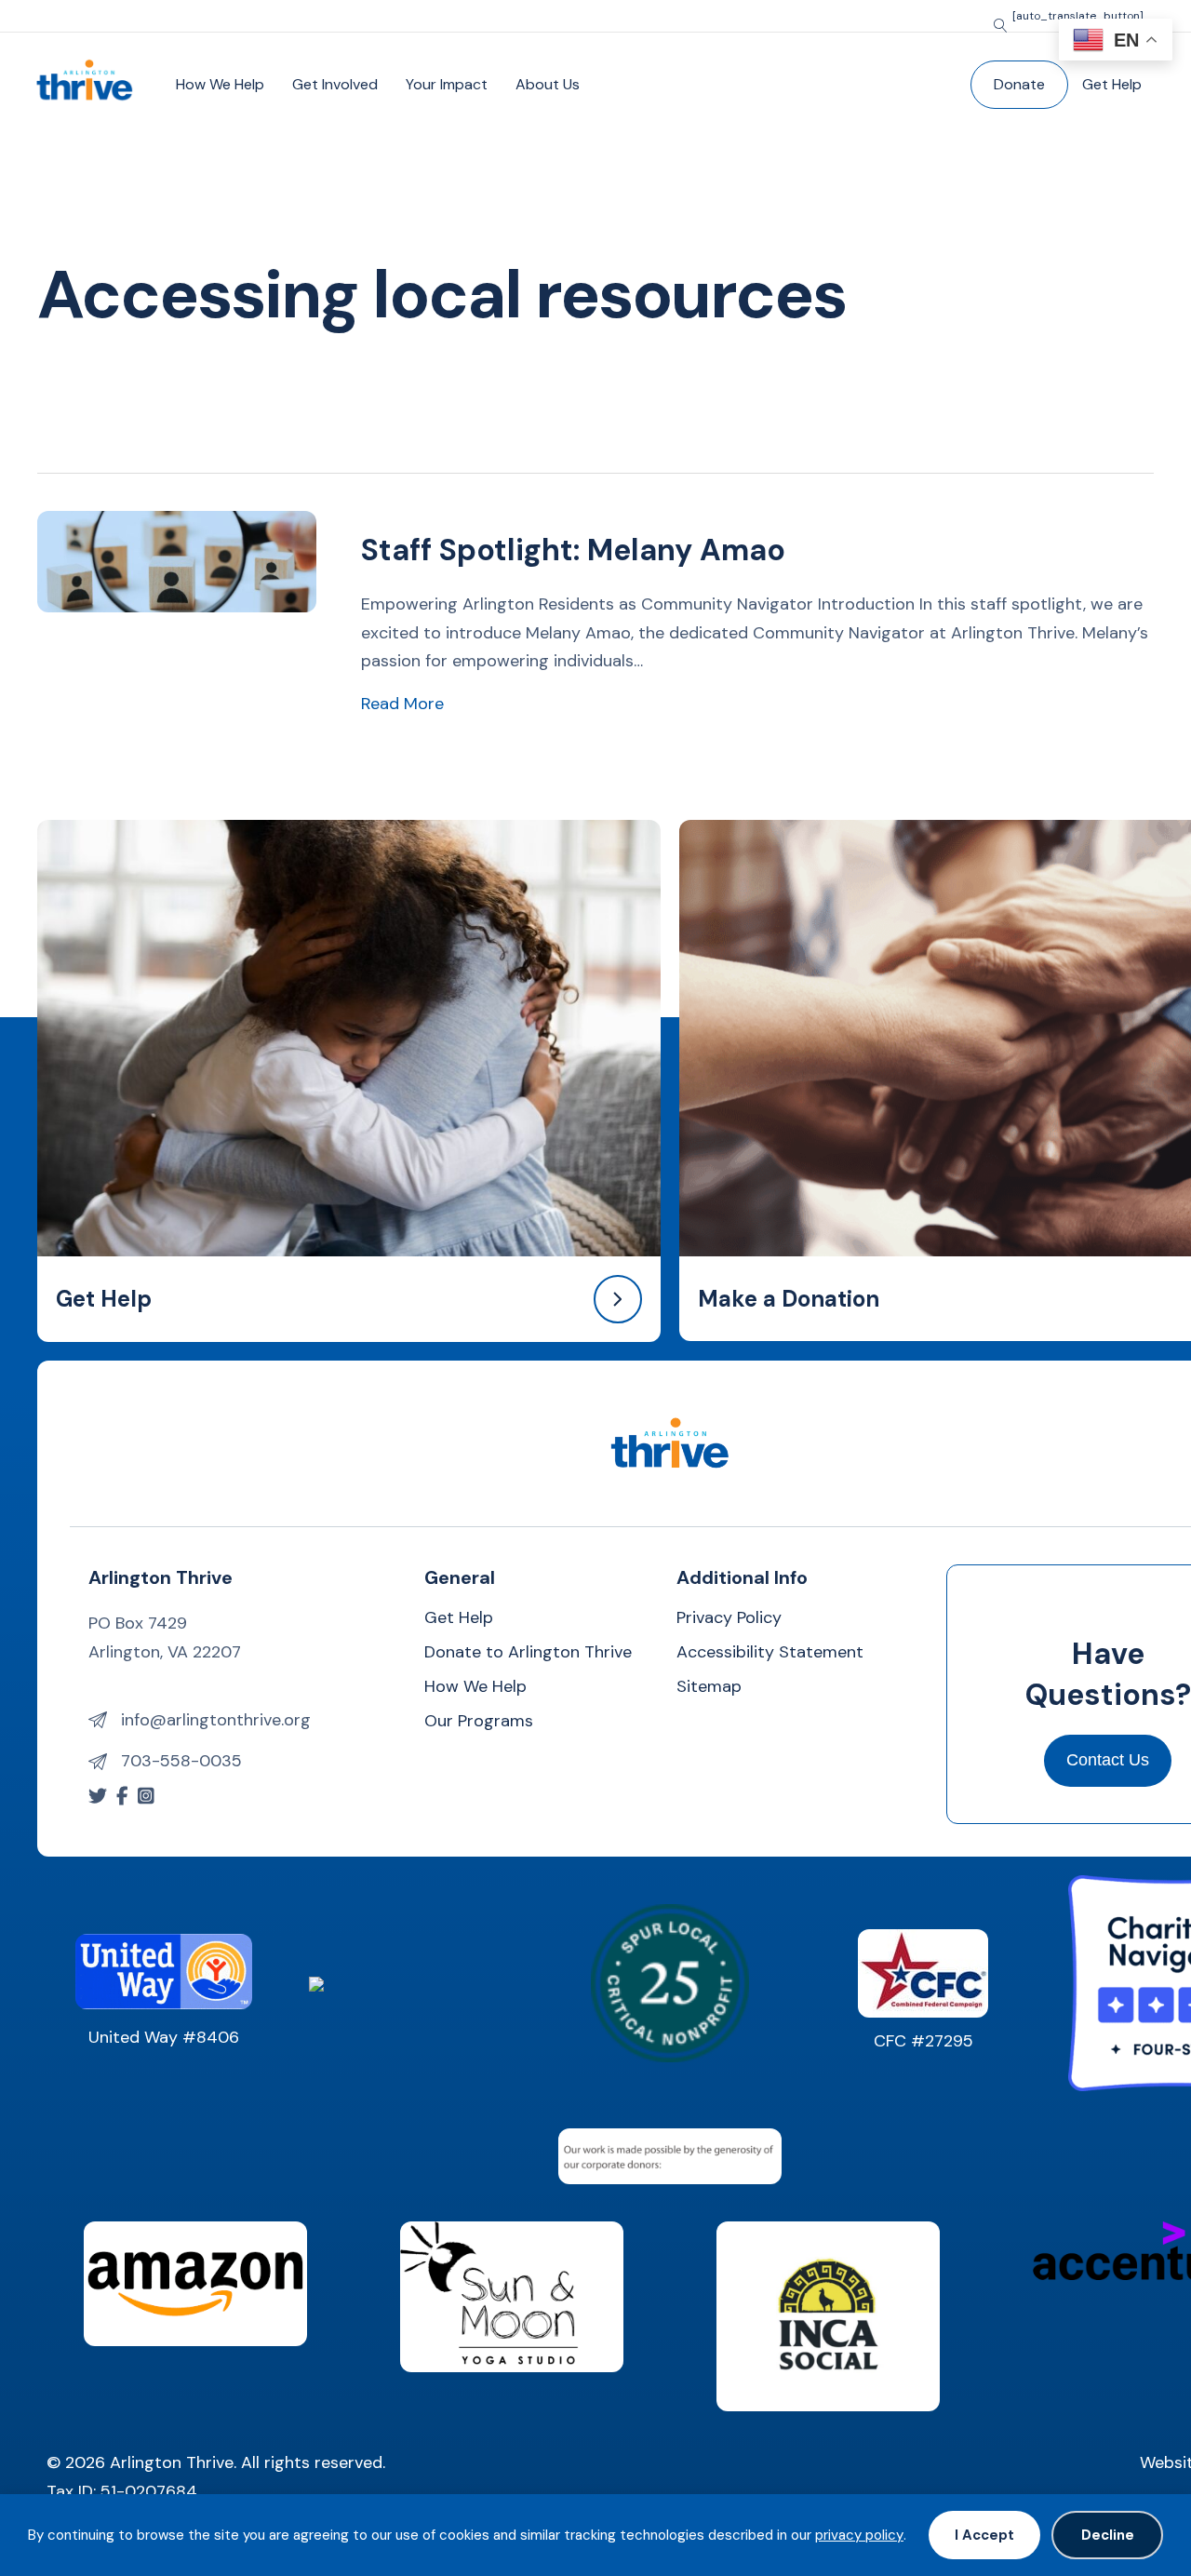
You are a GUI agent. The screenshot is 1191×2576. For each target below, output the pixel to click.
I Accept (984, 2535)
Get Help (1112, 84)
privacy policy (859, 2535)
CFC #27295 (923, 2041)
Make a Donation (789, 1299)
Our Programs (479, 1722)
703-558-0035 (181, 1761)
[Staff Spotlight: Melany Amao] (177, 560)
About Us (548, 84)
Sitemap (709, 1688)
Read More (402, 703)
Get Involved (335, 84)
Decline (1108, 2535)
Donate (1019, 84)
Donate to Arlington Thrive (528, 1653)
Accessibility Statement (770, 1653)
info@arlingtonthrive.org (216, 1720)
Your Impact (447, 84)
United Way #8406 (164, 2037)
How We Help (220, 84)
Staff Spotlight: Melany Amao (573, 550)
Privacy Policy (729, 1619)
